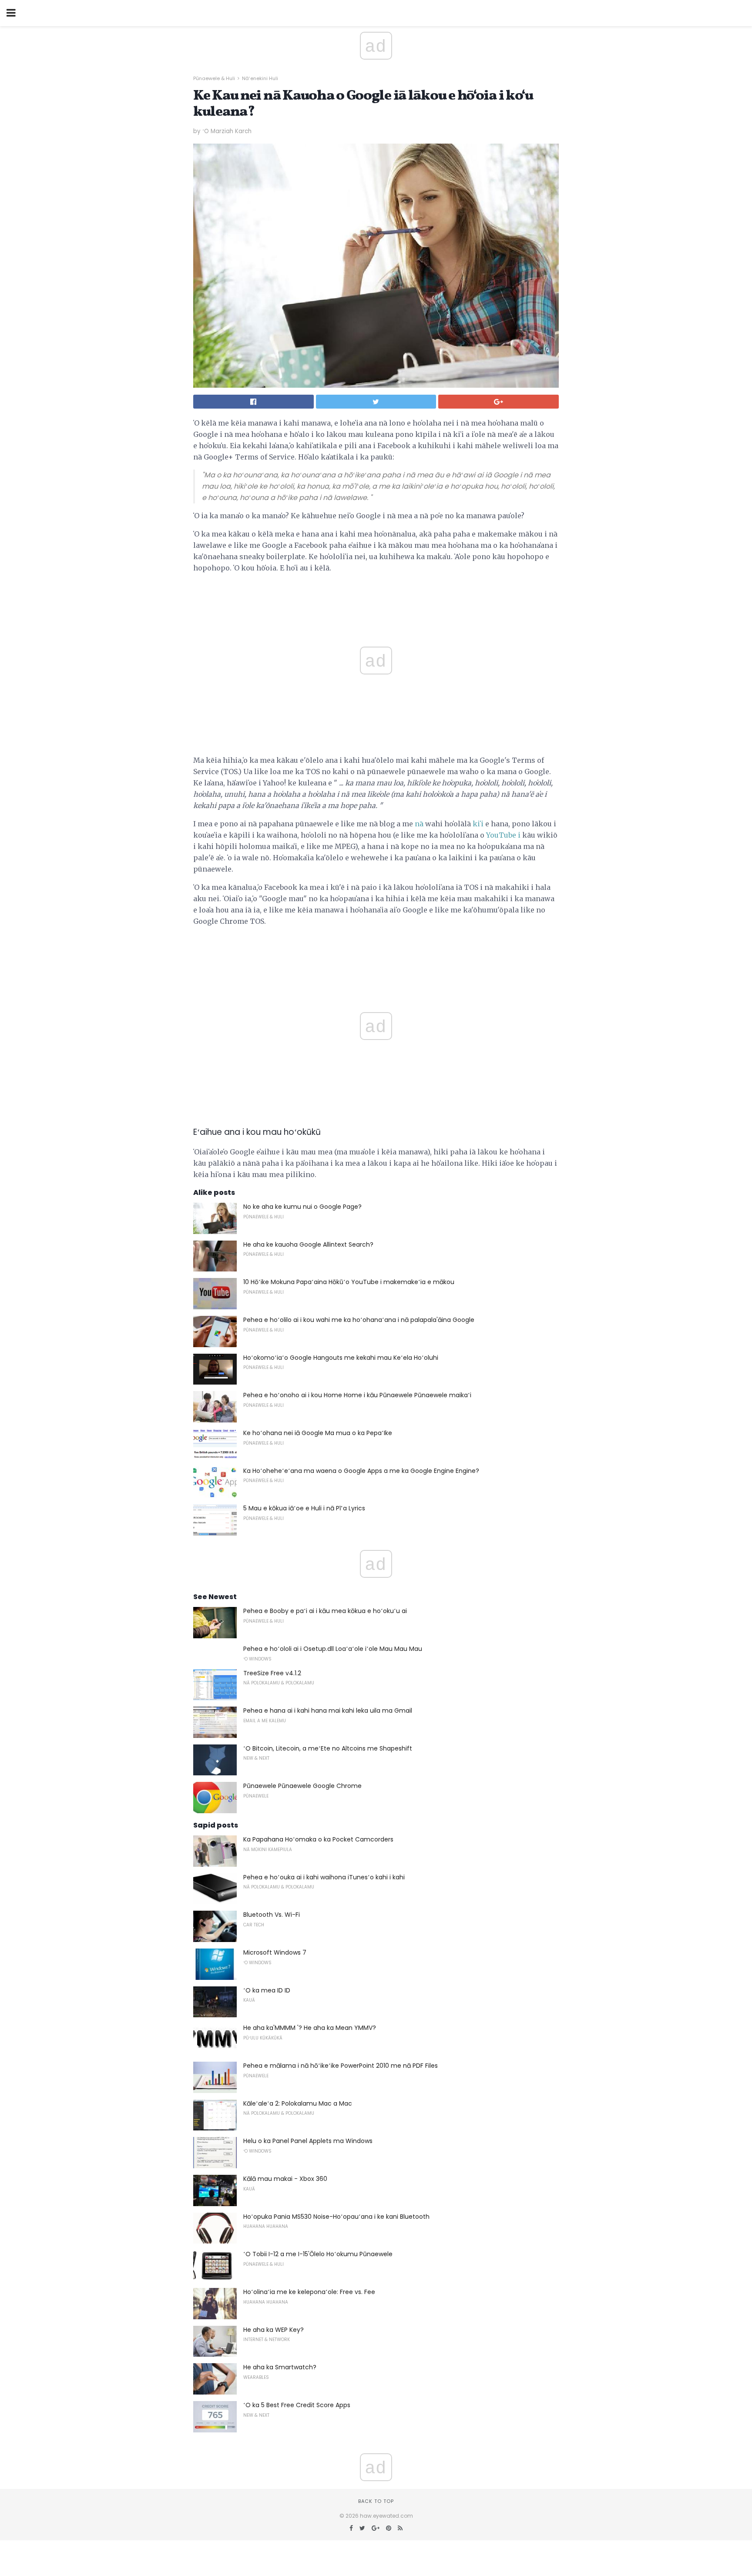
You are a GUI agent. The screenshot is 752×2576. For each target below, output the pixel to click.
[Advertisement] (376, 953)
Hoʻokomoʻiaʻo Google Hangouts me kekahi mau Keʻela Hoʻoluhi (341, 1358)
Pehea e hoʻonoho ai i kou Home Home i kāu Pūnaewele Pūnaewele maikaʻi (357, 1395)
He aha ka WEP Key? (274, 2330)
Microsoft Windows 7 (275, 1952)
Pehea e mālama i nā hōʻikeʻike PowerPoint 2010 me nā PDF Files (341, 2066)
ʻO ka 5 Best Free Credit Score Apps (297, 2405)
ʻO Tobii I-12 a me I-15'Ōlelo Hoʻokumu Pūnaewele (318, 2254)
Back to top (376, 2501)
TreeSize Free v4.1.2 (272, 1673)
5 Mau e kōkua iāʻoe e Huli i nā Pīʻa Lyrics (304, 1508)
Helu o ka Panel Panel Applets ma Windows (308, 2141)
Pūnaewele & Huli (214, 78)
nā (419, 824)
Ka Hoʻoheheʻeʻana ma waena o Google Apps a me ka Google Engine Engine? (361, 1471)
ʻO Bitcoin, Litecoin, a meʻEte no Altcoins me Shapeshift (328, 1748)
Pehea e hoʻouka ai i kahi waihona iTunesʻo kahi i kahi (324, 1877)
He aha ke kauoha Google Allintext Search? (308, 1244)
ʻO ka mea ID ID (267, 1990)
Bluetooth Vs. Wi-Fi (272, 1915)
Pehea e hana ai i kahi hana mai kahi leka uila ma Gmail (328, 1711)
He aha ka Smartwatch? (280, 2367)
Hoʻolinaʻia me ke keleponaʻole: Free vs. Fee (309, 2292)
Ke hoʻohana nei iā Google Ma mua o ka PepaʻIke (318, 1433)
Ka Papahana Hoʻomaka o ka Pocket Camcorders (318, 1839)
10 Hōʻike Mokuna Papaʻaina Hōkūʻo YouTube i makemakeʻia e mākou (349, 1282)
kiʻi (478, 824)
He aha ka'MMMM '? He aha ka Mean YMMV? (310, 2028)
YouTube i (503, 835)
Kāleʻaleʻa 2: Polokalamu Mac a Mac (298, 2103)
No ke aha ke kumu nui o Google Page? (302, 1207)
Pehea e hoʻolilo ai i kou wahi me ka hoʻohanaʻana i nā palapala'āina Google (359, 1320)
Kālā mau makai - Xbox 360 (285, 2179)
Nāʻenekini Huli (260, 78)
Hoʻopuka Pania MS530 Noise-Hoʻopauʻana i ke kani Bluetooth (336, 2217)
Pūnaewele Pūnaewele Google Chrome (302, 1786)
